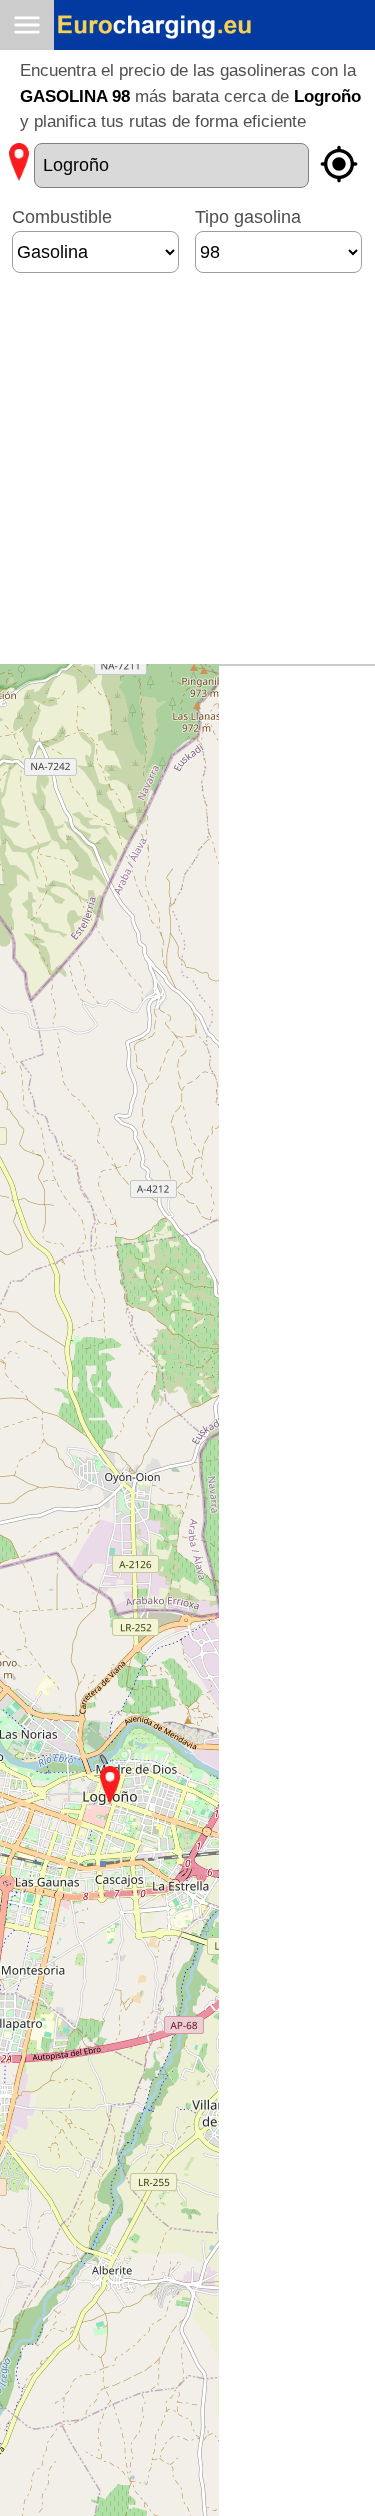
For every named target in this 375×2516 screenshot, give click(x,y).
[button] (110, 1785)
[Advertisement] (187, 476)
